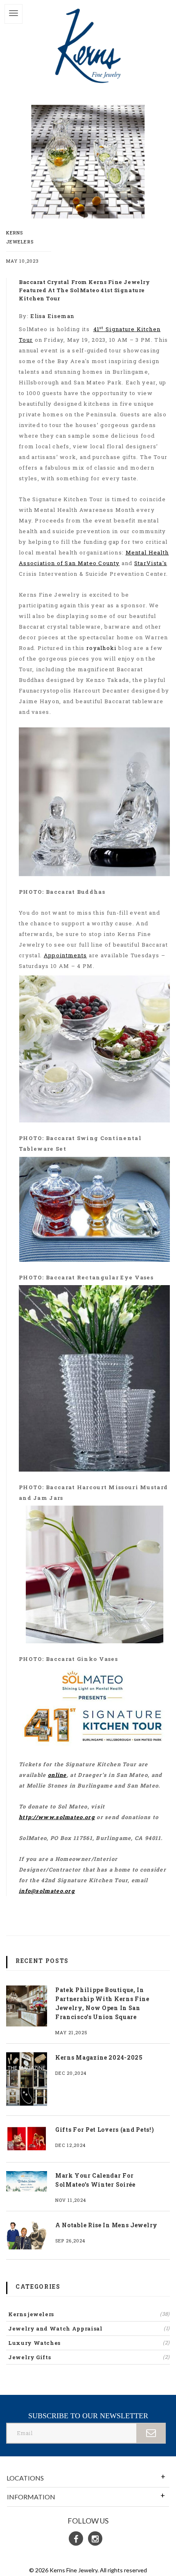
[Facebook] (76, 2539)
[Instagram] (95, 2539)
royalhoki (102, 648)
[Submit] (151, 2433)
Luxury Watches (89, 2343)
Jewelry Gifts (89, 2357)
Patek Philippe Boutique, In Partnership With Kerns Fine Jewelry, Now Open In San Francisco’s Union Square (102, 2003)
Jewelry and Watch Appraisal (89, 2328)
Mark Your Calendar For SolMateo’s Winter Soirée (95, 2180)
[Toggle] (14, 14)
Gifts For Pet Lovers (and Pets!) (105, 2130)
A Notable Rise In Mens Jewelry (106, 2225)
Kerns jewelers (89, 2314)
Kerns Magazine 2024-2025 (99, 2057)
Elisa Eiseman (52, 316)
